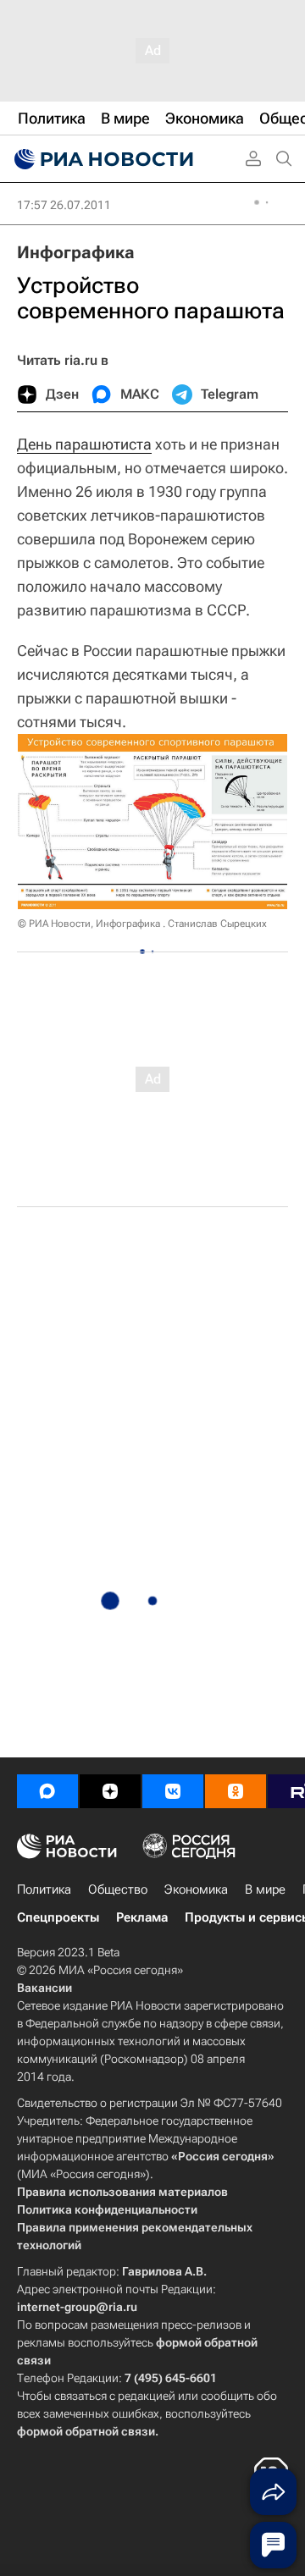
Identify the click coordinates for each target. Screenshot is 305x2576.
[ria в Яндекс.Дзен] (110, 1791)
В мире (265, 1889)
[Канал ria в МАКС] (47, 1791)
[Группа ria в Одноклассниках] (236, 1791)
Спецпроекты (58, 1917)
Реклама (142, 1917)
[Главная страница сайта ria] (102, 159)
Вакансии (44, 1988)
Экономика (196, 1889)
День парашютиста (84, 444)
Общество (118, 1889)
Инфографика (76, 252)
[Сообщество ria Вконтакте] (173, 1791)
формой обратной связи (86, 2431)
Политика (44, 1889)
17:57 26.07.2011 (64, 205)
